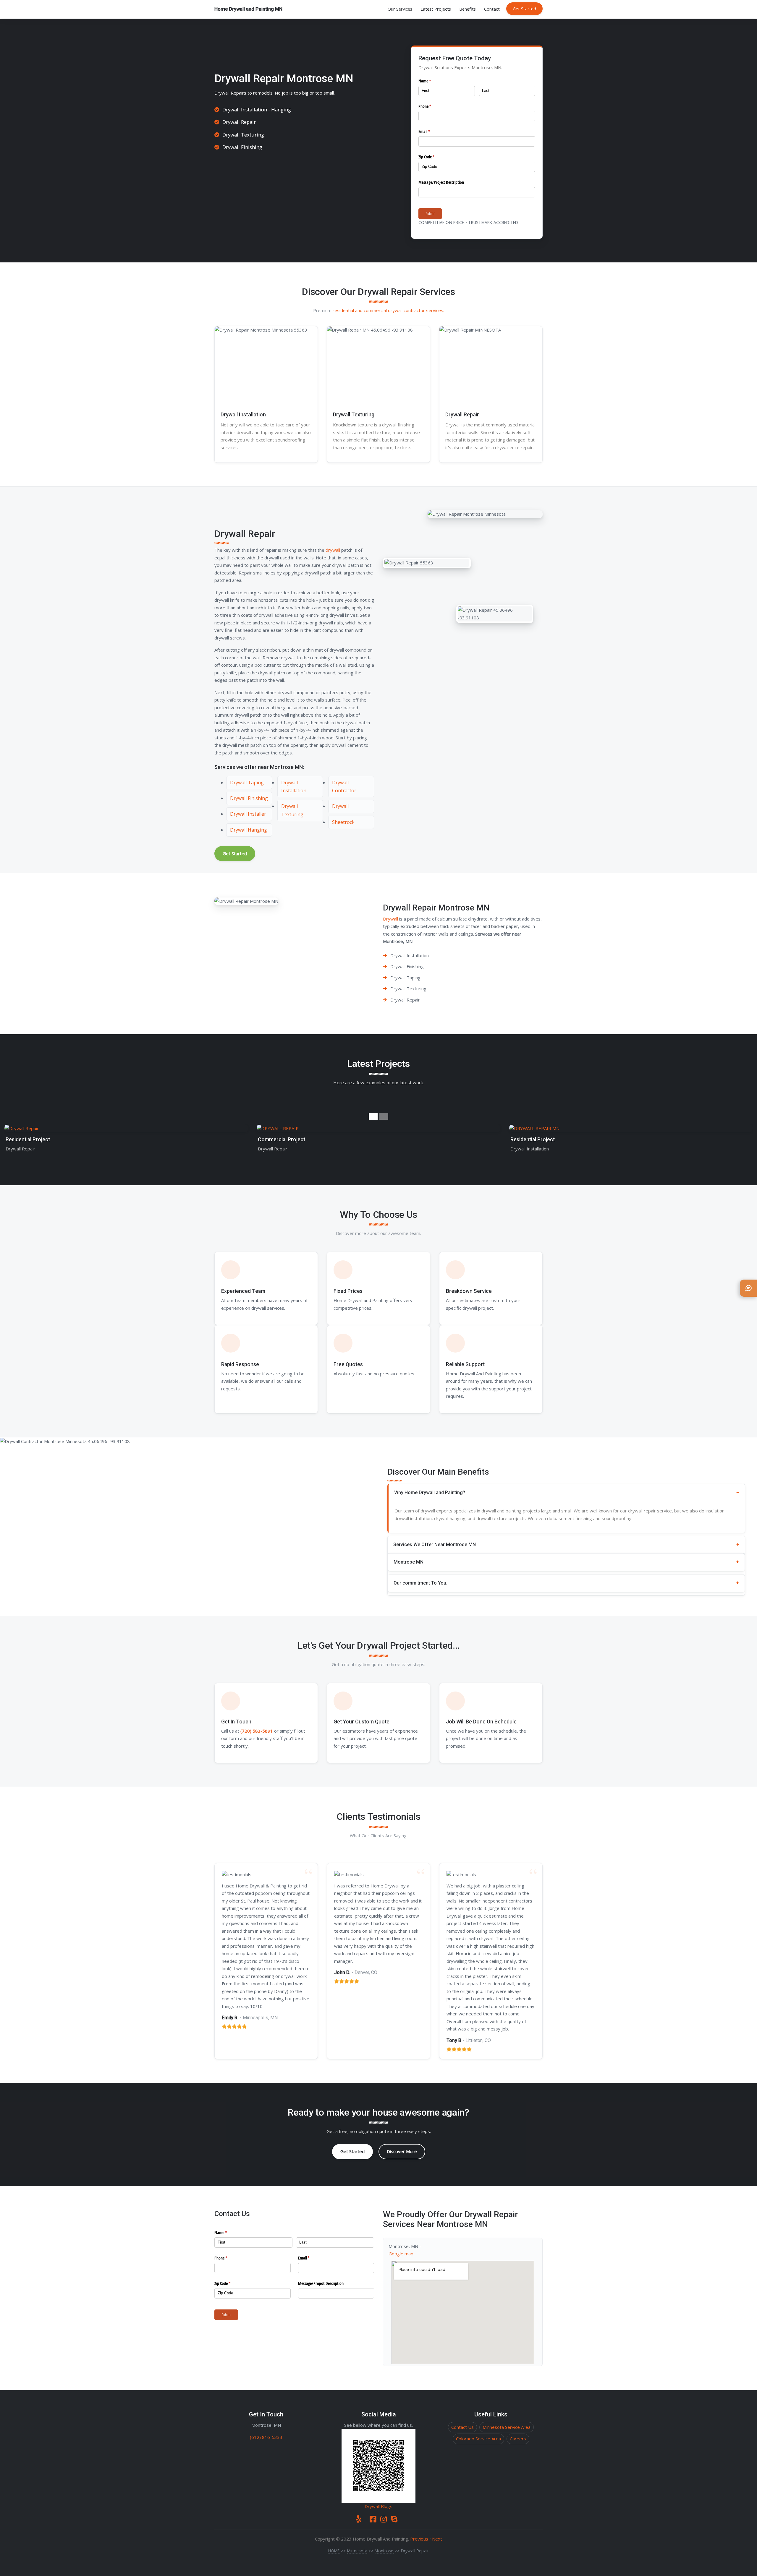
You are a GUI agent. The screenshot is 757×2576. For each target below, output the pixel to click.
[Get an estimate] (748, 1288)
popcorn (384, 447)
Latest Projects (436, 9)
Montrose (384, 2551)
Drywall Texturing (354, 414)
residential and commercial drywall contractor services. (388, 310)
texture (500, 1518)
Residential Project (28, 1140)
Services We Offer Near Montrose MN (435, 1545)
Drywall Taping (247, 783)
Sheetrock (343, 822)
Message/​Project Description (441, 182)
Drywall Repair (462, 414)
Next (437, 2539)
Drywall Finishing (249, 798)
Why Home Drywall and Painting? (430, 1492)
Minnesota (357, 2551)
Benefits (468, 9)
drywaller (504, 447)
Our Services (400, 9)
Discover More (402, 2151)
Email (431, 131)
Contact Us (462, 2427)
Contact (492, 9)
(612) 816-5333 (266, 2437)
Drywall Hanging (249, 830)
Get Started (524, 9)
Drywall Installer (248, 814)
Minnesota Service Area (507, 2427)
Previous (419, 2539)
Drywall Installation (243, 414)
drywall (389, 425)
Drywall (222, 93)
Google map (401, 2254)
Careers (518, 2439)
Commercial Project (282, 1140)
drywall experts (436, 1511)
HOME (334, 2551)
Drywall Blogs (378, 2506)
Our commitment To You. (420, 1583)
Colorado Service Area (478, 2439)
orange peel (355, 447)
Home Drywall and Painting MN (248, 9)
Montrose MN (409, 1562)
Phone (432, 106)
